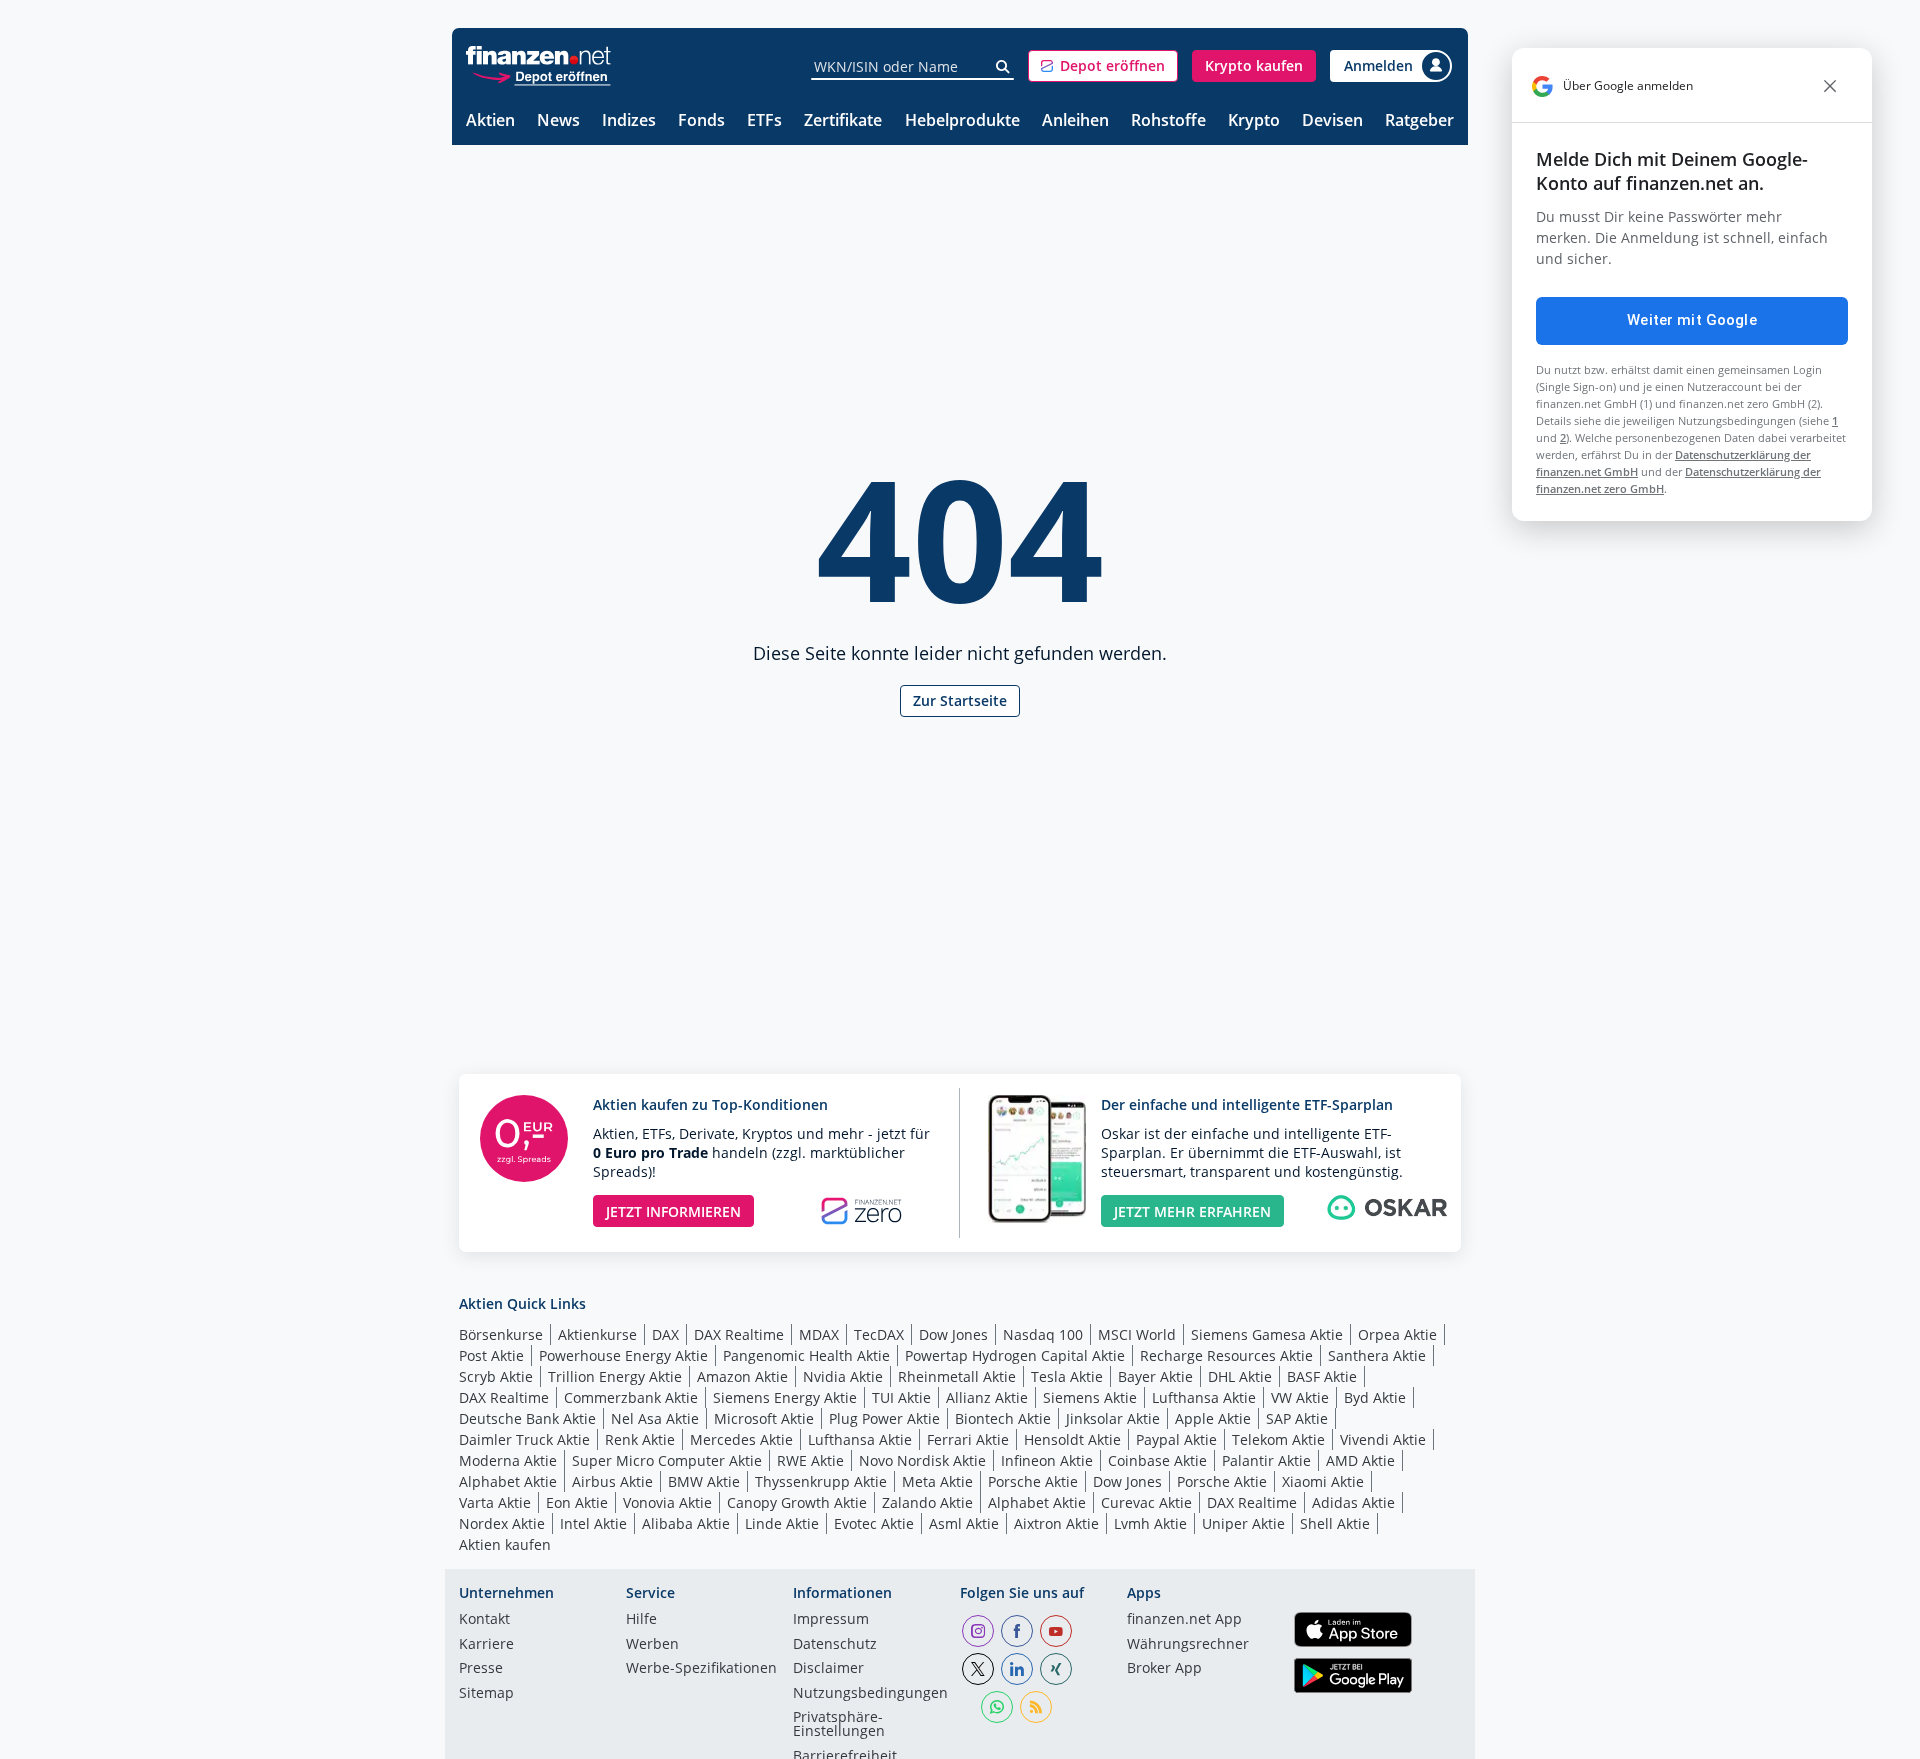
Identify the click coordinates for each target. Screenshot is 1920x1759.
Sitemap (486, 1694)
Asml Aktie (964, 1523)
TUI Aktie (901, 1397)
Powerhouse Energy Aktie (623, 1355)
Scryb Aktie (496, 1376)
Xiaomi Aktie (1323, 1481)
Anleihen (1075, 121)
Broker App (1164, 1669)
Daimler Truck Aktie (524, 1439)
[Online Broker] (541, 75)
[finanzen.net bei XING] (1056, 1669)
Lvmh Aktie (1150, 1523)
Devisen (1332, 121)
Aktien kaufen (505, 1544)
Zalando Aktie (927, 1502)
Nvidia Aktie (843, 1376)
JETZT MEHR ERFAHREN (1192, 1211)
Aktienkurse (597, 1334)
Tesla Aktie (1067, 1376)
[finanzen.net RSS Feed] (1036, 1707)
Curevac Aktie (1146, 1502)
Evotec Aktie (874, 1523)
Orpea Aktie (1397, 1334)
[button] (1103, 66)
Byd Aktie (1375, 1397)
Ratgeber (1419, 121)
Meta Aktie (937, 1481)
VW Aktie (1300, 1397)
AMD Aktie (1360, 1460)
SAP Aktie (1297, 1418)
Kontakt (484, 1620)
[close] (1830, 86)
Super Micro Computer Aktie (667, 1460)
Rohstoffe (1168, 121)
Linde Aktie (782, 1523)
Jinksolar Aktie (1113, 1418)
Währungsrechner (1188, 1645)
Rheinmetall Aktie (957, 1376)
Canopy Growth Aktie (797, 1502)
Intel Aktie (593, 1523)
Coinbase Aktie (1157, 1460)
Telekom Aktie (1278, 1439)
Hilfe (641, 1620)
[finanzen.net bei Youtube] (1056, 1631)
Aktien (490, 121)
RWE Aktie (810, 1460)
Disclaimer (828, 1669)
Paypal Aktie (1176, 1439)
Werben (652, 1645)
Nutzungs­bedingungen (870, 1694)
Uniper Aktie (1243, 1523)
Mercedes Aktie (741, 1439)
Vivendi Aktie (1383, 1439)
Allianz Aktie (987, 1397)
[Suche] (1003, 67)
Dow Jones (953, 1334)
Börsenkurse (501, 1334)
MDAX (819, 1334)
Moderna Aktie (508, 1460)
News (558, 121)
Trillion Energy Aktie (615, 1376)
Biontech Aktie (1003, 1418)
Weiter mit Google (1692, 320)
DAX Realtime (739, 1334)
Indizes (629, 121)
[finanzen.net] (538, 55)
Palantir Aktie (1266, 1460)
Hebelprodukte (962, 121)
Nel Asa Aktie (655, 1418)
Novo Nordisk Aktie (922, 1460)
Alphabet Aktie (508, 1481)
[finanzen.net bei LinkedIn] (1017, 1669)
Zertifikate (843, 121)
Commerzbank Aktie (631, 1397)
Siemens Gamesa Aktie (1267, 1334)
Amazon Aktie (742, 1376)
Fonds (701, 121)
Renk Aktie (640, 1439)
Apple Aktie (1213, 1418)
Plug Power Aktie (884, 1418)
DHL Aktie (1240, 1376)
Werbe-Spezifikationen (701, 1669)
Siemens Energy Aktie (785, 1397)
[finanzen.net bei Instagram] (978, 1631)
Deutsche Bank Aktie (527, 1418)
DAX (665, 1334)
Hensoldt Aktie (1072, 1439)
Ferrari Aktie (968, 1439)
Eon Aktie (577, 1502)
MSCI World (1137, 1334)
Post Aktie (491, 1355)
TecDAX (879, 1334)
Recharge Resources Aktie (1226, 1355)
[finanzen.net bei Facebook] (1017, 1631)
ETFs (764, 121)
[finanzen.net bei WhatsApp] (997, 1707)
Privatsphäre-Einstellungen (839, 1725)
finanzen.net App (1184, 1620)
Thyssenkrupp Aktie (821, 1481)
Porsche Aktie (1033, 1481)
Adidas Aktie (1353, 1502)
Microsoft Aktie (764, 1418)
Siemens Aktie (1090, 1397)
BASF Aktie (1322, 1376)
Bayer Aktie (1155, 1376)
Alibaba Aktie (686, 1523)
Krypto (1254, 121)
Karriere (486, 1645)
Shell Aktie (1335, 1523)
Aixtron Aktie (1056, 1523)
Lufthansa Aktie (1204, 1397)
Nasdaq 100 (1043, 1334)
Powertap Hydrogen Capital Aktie (1015, 1355)
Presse (481, 1669)
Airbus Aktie (612, 1481)
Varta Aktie (495, 1502)
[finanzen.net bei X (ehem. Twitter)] (978, 1669)
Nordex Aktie (502, 1523)
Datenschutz (835, 1645)
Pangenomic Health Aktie (806, 1355)
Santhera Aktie (1377, 1355)
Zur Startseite (960, 700)
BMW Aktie (704, 1481)
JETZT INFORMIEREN (673, 1211)
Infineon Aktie (1047, 1460)
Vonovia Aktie (667, 1502)
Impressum (831, 1620)
